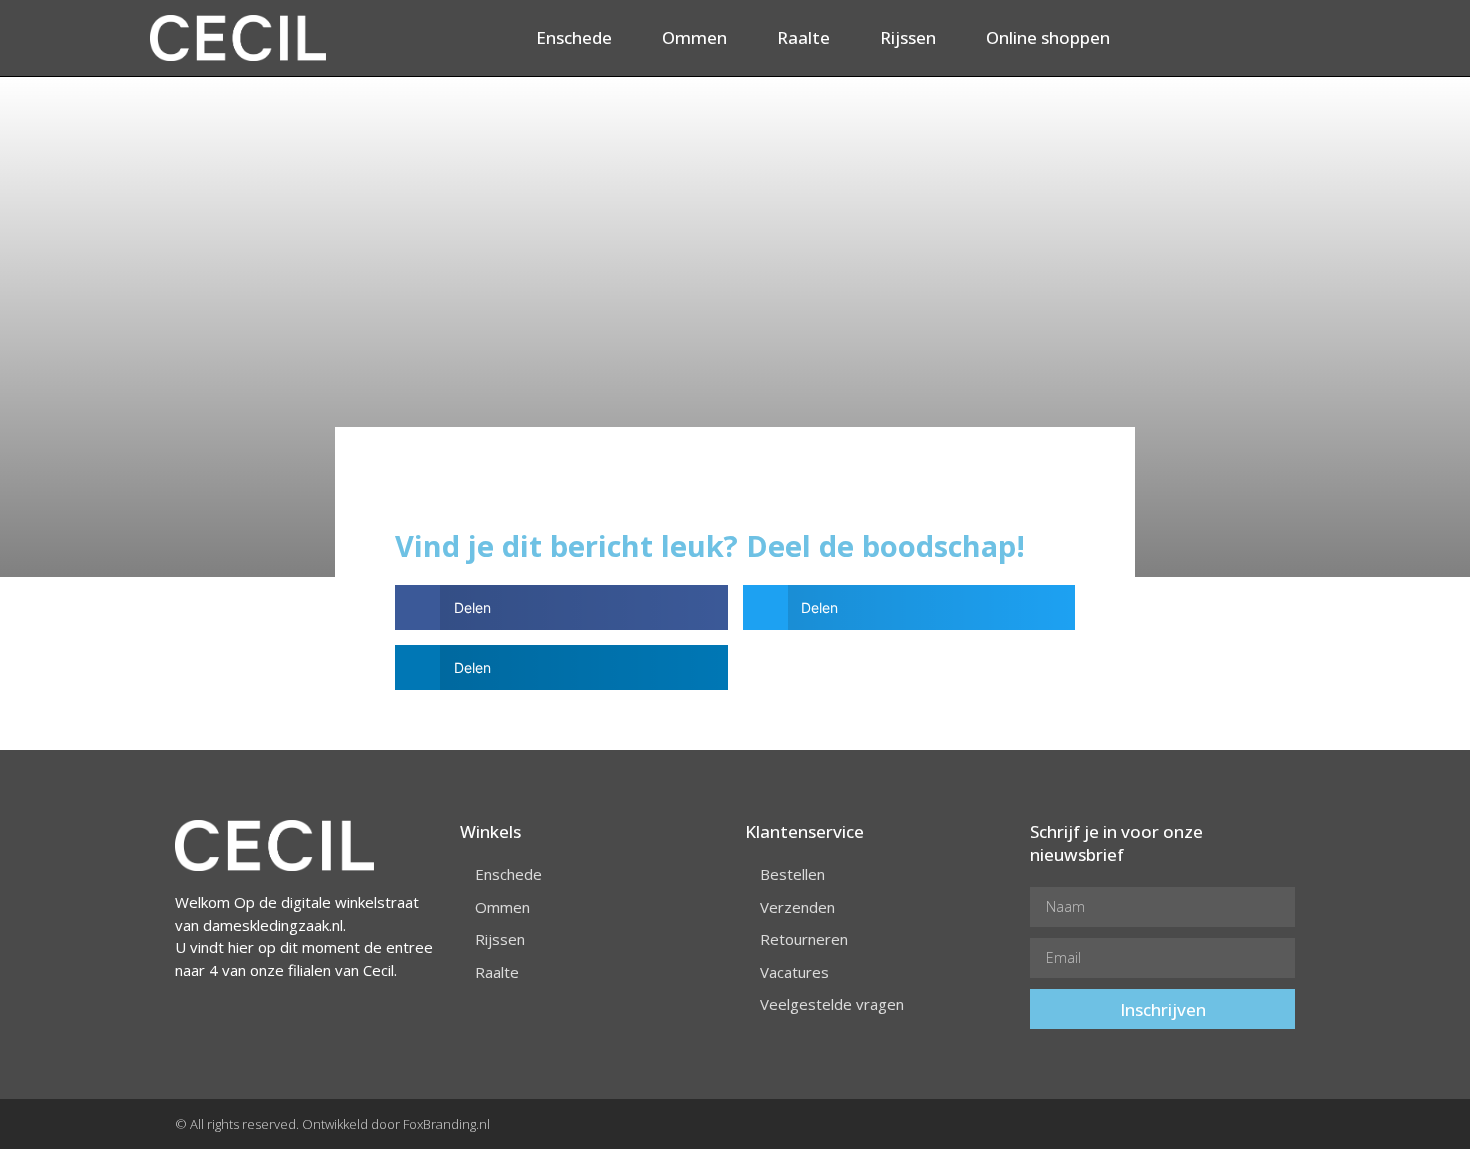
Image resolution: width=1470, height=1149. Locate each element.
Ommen (694, 37)
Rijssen (908, 37)
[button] (561, 607)
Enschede (574, 37)
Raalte (803, 37)
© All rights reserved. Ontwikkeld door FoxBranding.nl (332, 1124)
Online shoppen (1048, 37)
